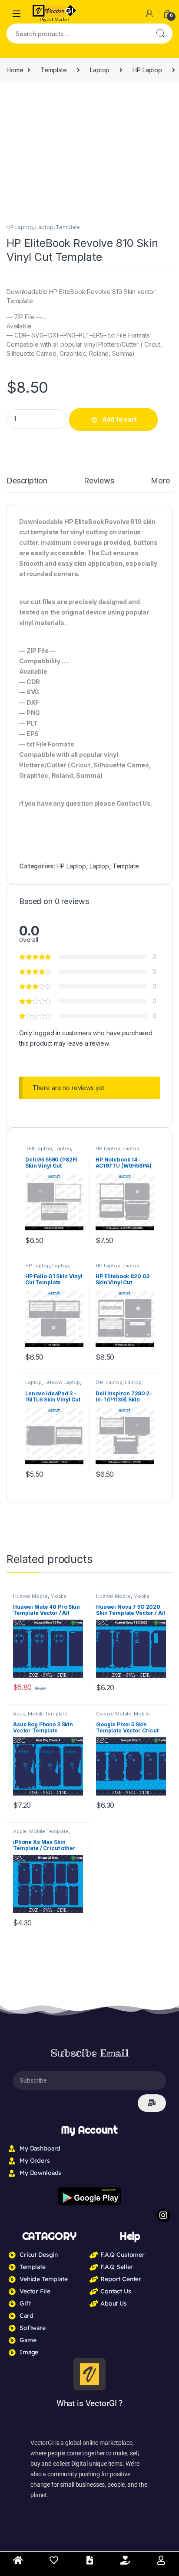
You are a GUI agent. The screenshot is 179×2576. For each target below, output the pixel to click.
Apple (20, 1212)
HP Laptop (147, 70)
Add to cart (119, 419)
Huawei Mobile (30, 977)
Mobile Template (48, 1094)
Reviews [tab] (102, 481)
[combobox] (77, 34)
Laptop (100, 70)
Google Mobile (114, 1094)
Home (15, 70)
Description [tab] (28, 481)
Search (160, 34)
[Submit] (152, 1484)
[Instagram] (163, 1597)
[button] (164, 101)
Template (54, 70)
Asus (19, 1094)
